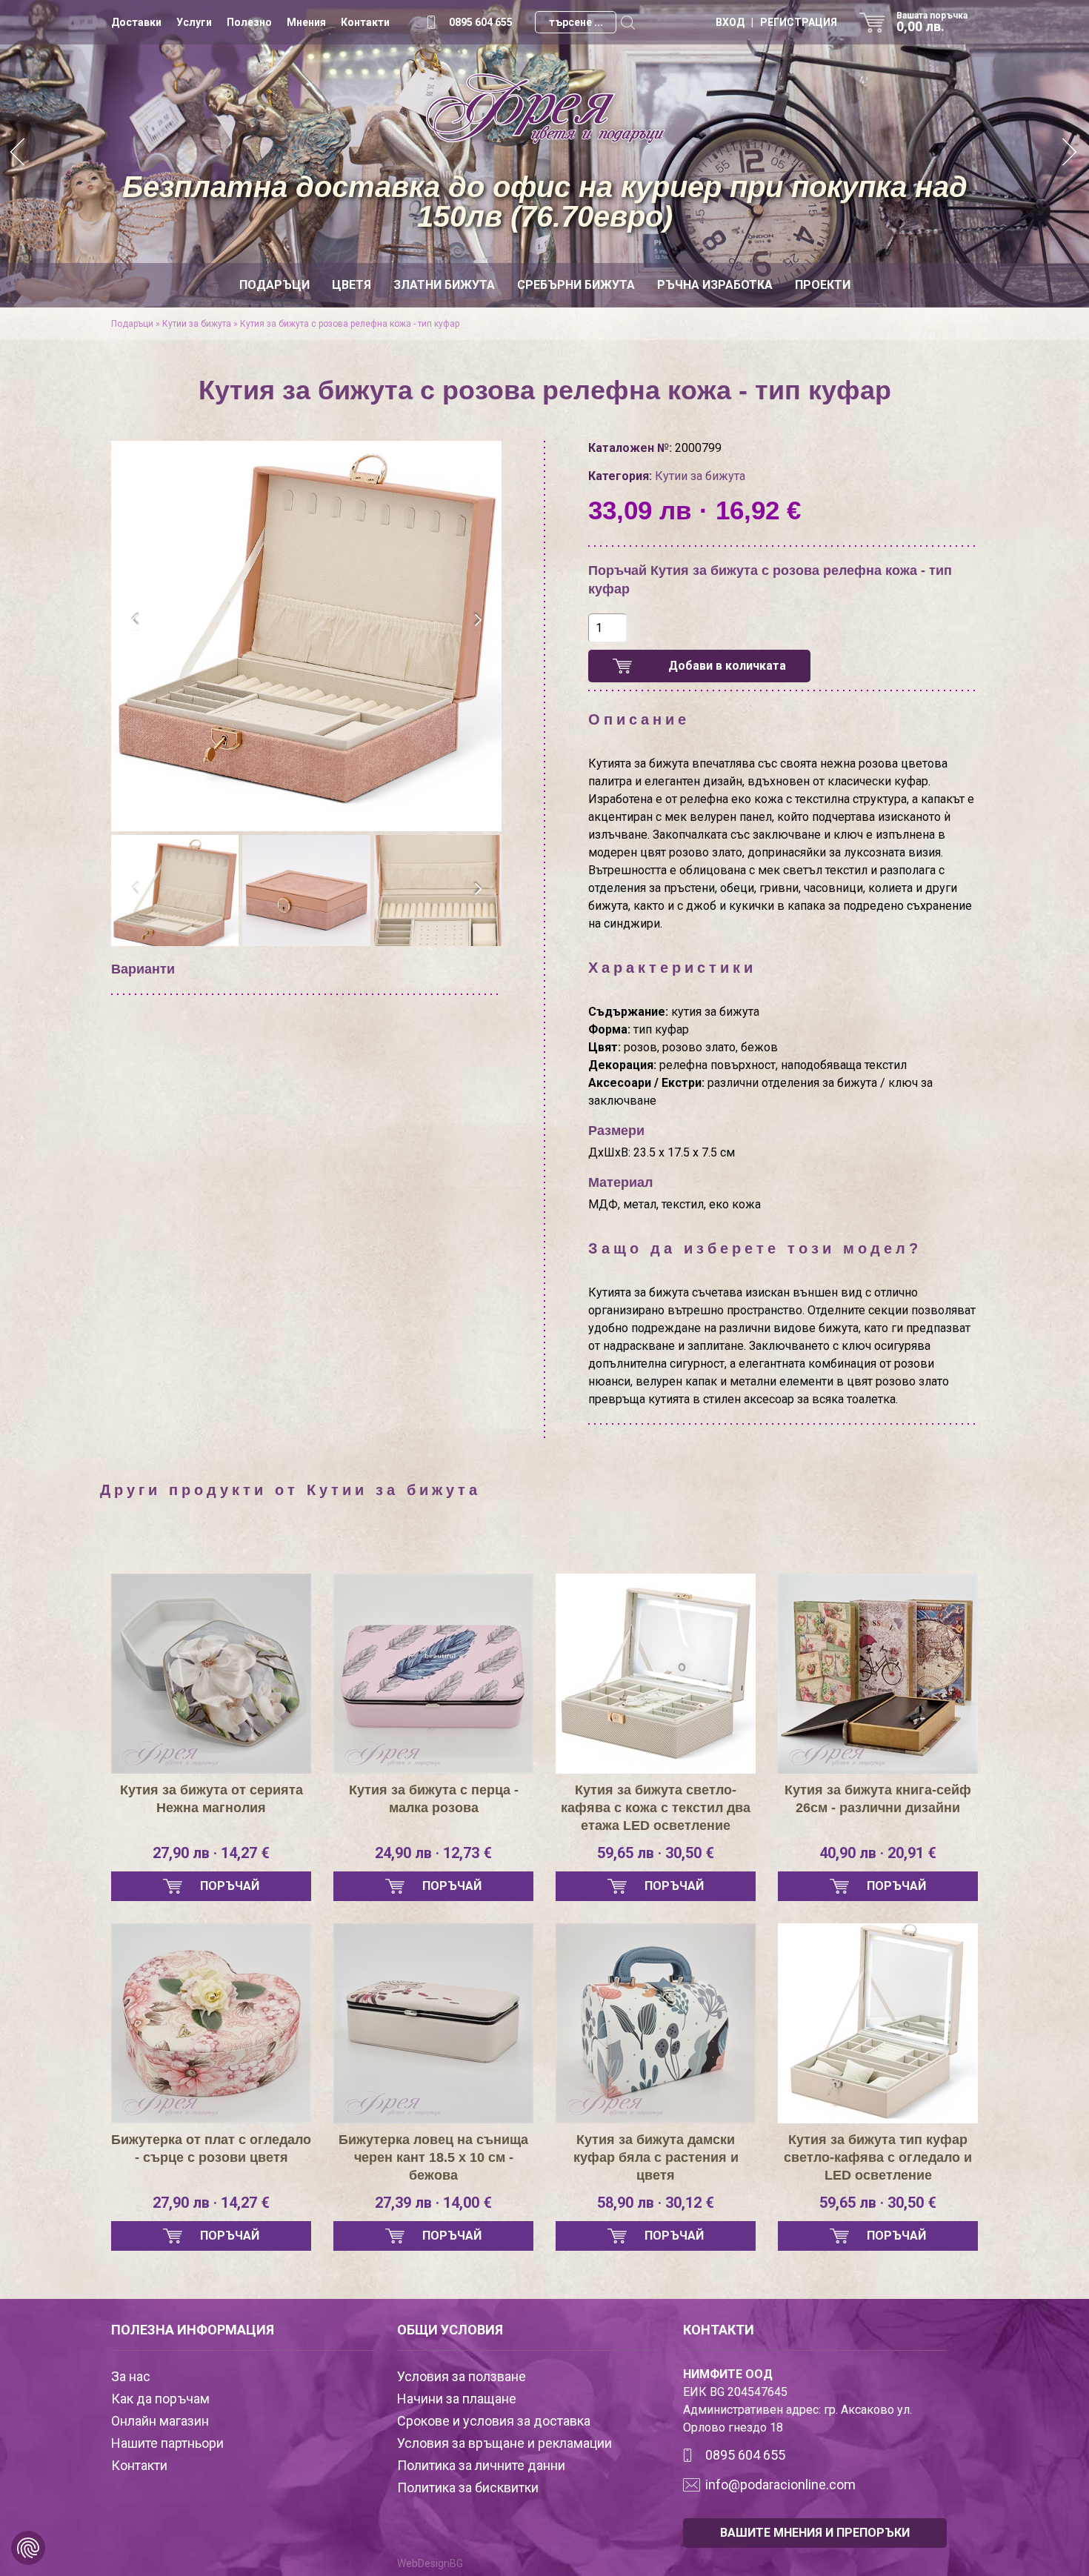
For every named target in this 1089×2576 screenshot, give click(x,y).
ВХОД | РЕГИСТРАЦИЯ (776, 22)
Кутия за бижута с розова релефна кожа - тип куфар (350, 324)
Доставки (136, 22)
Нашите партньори (167, 2443)
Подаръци (274, 285)
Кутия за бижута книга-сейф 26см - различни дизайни (878, 1799)
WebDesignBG (430, 2563)
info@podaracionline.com (780, 2485)
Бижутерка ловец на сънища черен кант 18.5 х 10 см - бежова (433, 2157)
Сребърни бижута (576, 285)
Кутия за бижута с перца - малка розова (434, 1799)
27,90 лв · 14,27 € (211, 1853)
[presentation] (135, 620)
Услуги (194, 22)
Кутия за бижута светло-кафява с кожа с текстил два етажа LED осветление (656, 1808)
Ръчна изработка (715, 285)
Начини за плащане (457, 2399)
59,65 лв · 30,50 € (656, 1853)
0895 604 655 (481, 22)
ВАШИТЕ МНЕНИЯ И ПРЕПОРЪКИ (815, 2533)
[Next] (1070, 154)
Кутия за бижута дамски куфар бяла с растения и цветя (656, 2157)
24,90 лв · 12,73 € (433, 1853)
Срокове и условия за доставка (494, 2421)
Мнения (306, 22)
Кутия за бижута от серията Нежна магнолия (212, 1799)
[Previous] (19, 154)
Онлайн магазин (160, 2421)
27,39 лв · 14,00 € (433, 2203)
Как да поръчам (160, 2399)
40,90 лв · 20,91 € (878, 1853)
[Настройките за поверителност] (28, 2548)
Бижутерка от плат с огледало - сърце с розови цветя (211, 2149)
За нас (131, 2376)
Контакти (365, 22)
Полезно (249, 22)
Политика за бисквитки (468, 2487)
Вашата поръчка (932, 22)
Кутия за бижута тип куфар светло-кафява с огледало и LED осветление (878, 2157)
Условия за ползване (462, 2376)
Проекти (823, 285)
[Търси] (627, 22)
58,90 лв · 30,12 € (656, 2203)
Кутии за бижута (197, 324)
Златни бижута (444, 285)
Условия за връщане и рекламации (504, 2443)
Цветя (352, 285)
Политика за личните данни (481, 2465)
